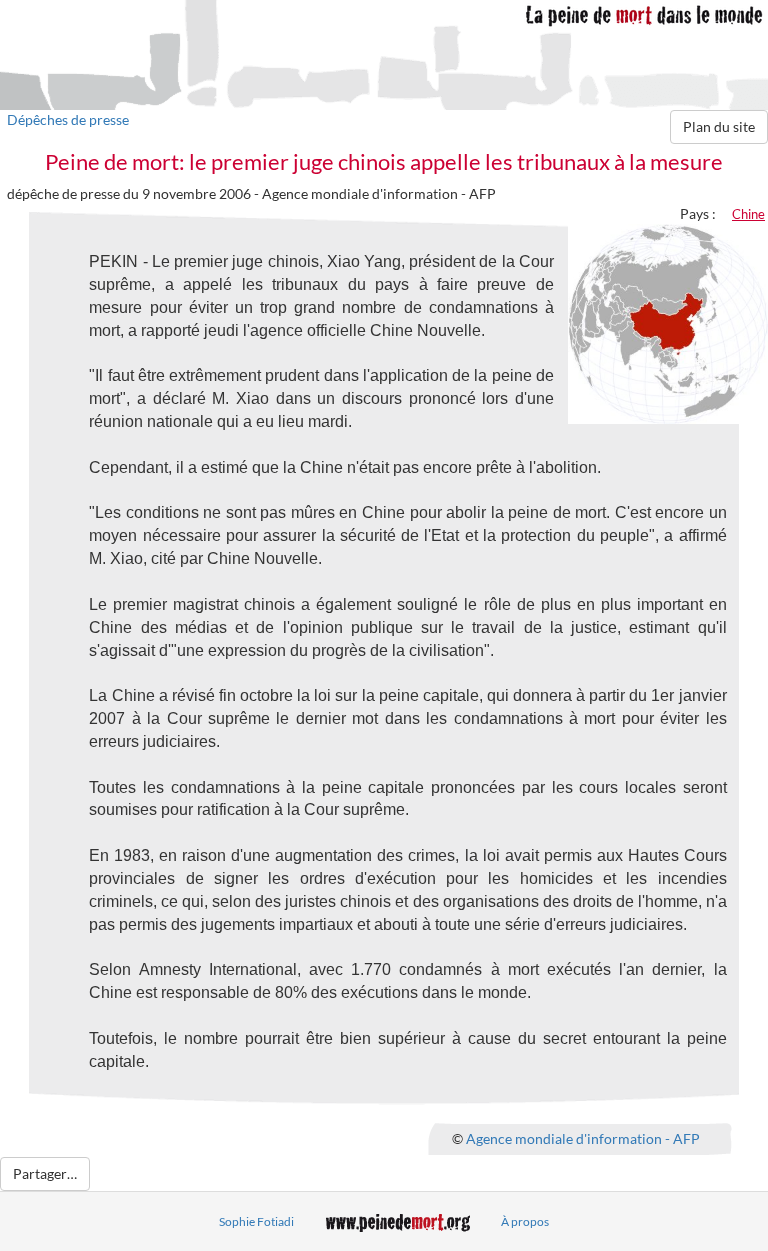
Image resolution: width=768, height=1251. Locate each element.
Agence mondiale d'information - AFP (583, 1137)
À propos (525, 1221)
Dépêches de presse (68, 119)
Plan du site (719, 126)
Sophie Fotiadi (256, 1221)
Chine (748, 214)
